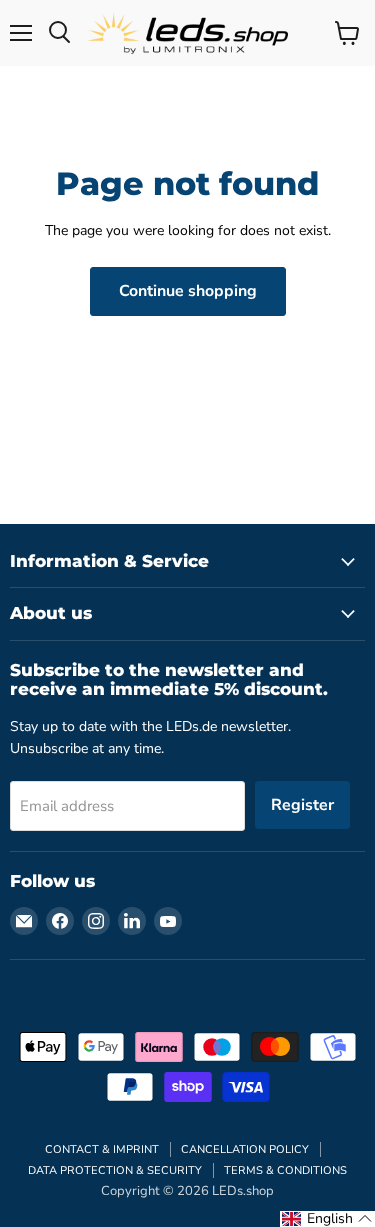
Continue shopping (188, 291)
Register (302, 805)
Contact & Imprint (102, 1149)
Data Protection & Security (115, 1170)
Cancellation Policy (245, 1149)
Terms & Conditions (285, 1170)
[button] (327, 1219)
